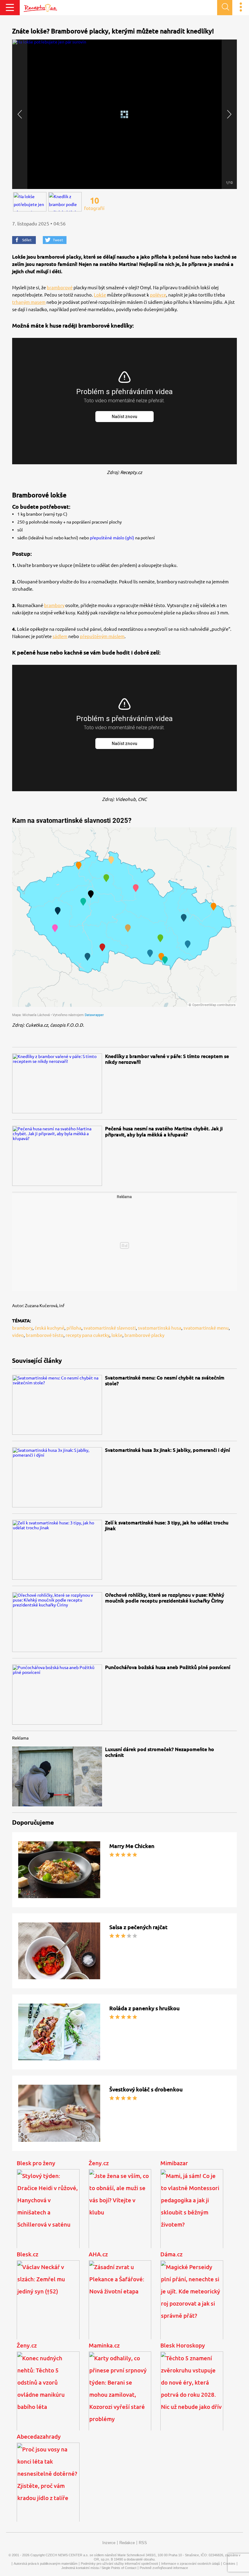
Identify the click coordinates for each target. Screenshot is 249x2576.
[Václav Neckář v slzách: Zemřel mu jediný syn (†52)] (48, 2305)
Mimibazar (174, 2163)
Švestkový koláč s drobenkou (146, 2089)
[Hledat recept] (225, 8)
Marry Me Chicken (132, 1846)
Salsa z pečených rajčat (138, 1927)
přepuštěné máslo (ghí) (112, 538)
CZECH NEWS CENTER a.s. (67, 2555)
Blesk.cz (27, 2254)
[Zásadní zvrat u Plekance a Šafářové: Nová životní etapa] (120, 2305)
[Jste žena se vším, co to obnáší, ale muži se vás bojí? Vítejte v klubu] (120, 2214)
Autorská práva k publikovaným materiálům (46, 2564)
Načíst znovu (124, 417)
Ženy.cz (99, 2163)
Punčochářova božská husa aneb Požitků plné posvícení (168, 1667)
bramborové (60, 288)
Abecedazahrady (39, 2437)
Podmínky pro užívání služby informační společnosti (119, 2564)
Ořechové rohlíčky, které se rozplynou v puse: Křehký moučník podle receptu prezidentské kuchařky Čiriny (165, 1598)
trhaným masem (29, 302)
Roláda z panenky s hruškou (145, 2008)
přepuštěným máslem (102, 636)
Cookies (229, 2564)
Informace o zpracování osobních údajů (191, 2564)
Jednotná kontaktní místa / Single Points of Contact (99, 2568)
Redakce (127, 2543)
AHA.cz (98, 2254)
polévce (158, 295)
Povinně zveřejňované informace (164, 2568)
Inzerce (109, 2543)
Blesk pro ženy (36, 2163)
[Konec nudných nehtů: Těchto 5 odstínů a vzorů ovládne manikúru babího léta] (48, 2396)
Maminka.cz (104, 2345)
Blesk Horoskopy (183, 2345)
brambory (54, 605)
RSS (143, 2543)
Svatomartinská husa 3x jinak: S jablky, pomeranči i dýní (167, 1450)
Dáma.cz (171, 2254)
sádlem (60, 636)
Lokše (100, 295)
